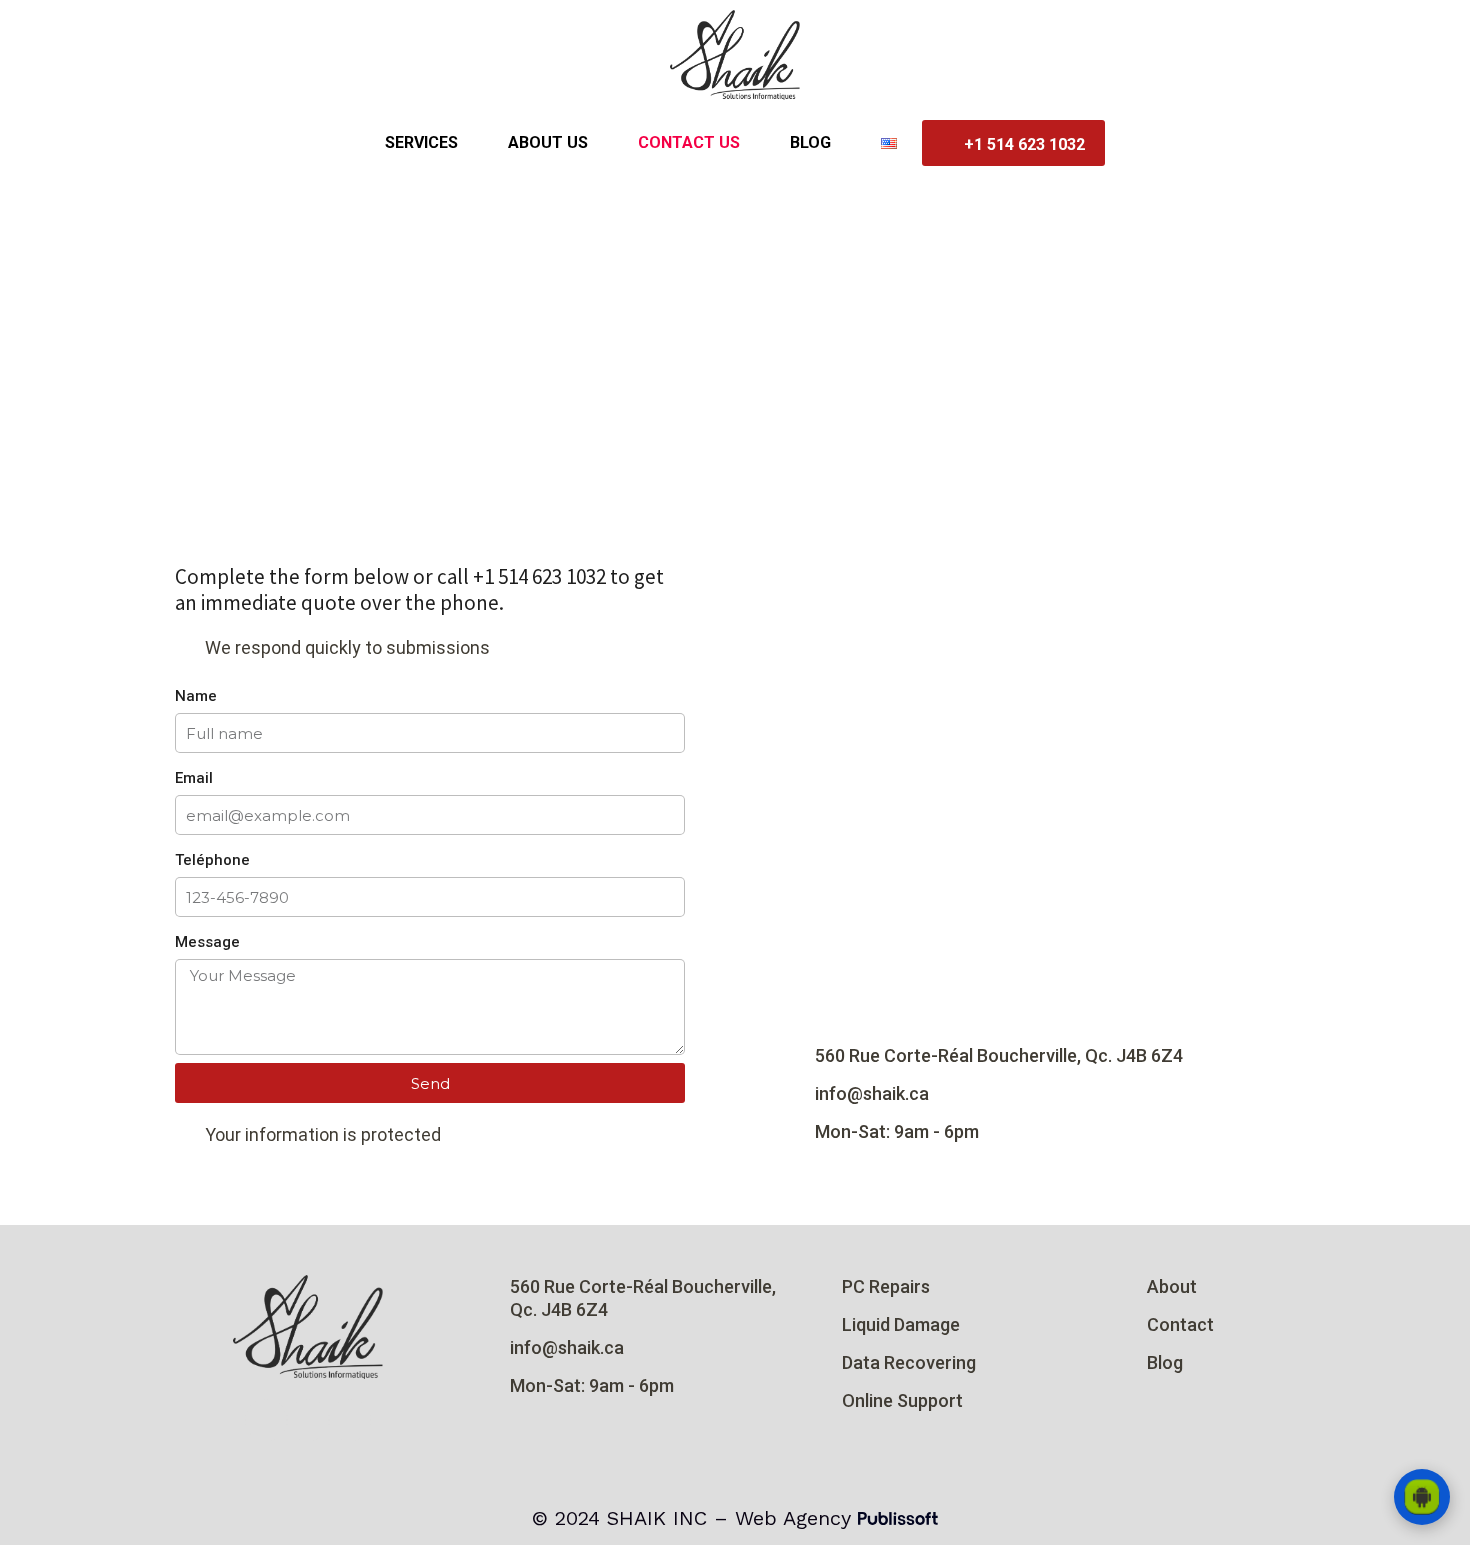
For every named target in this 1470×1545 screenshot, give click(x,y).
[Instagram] (266, 1420)
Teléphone (212, 860)
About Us (548, 142)
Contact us (689, 142)
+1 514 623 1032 (1024, 144)
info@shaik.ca (872, 1093)
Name (196, 696)
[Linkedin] (350, 1420)
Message (207, 942)
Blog (810, 142)
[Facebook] (308, 1420)
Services (421, 142)
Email (194, 778)
